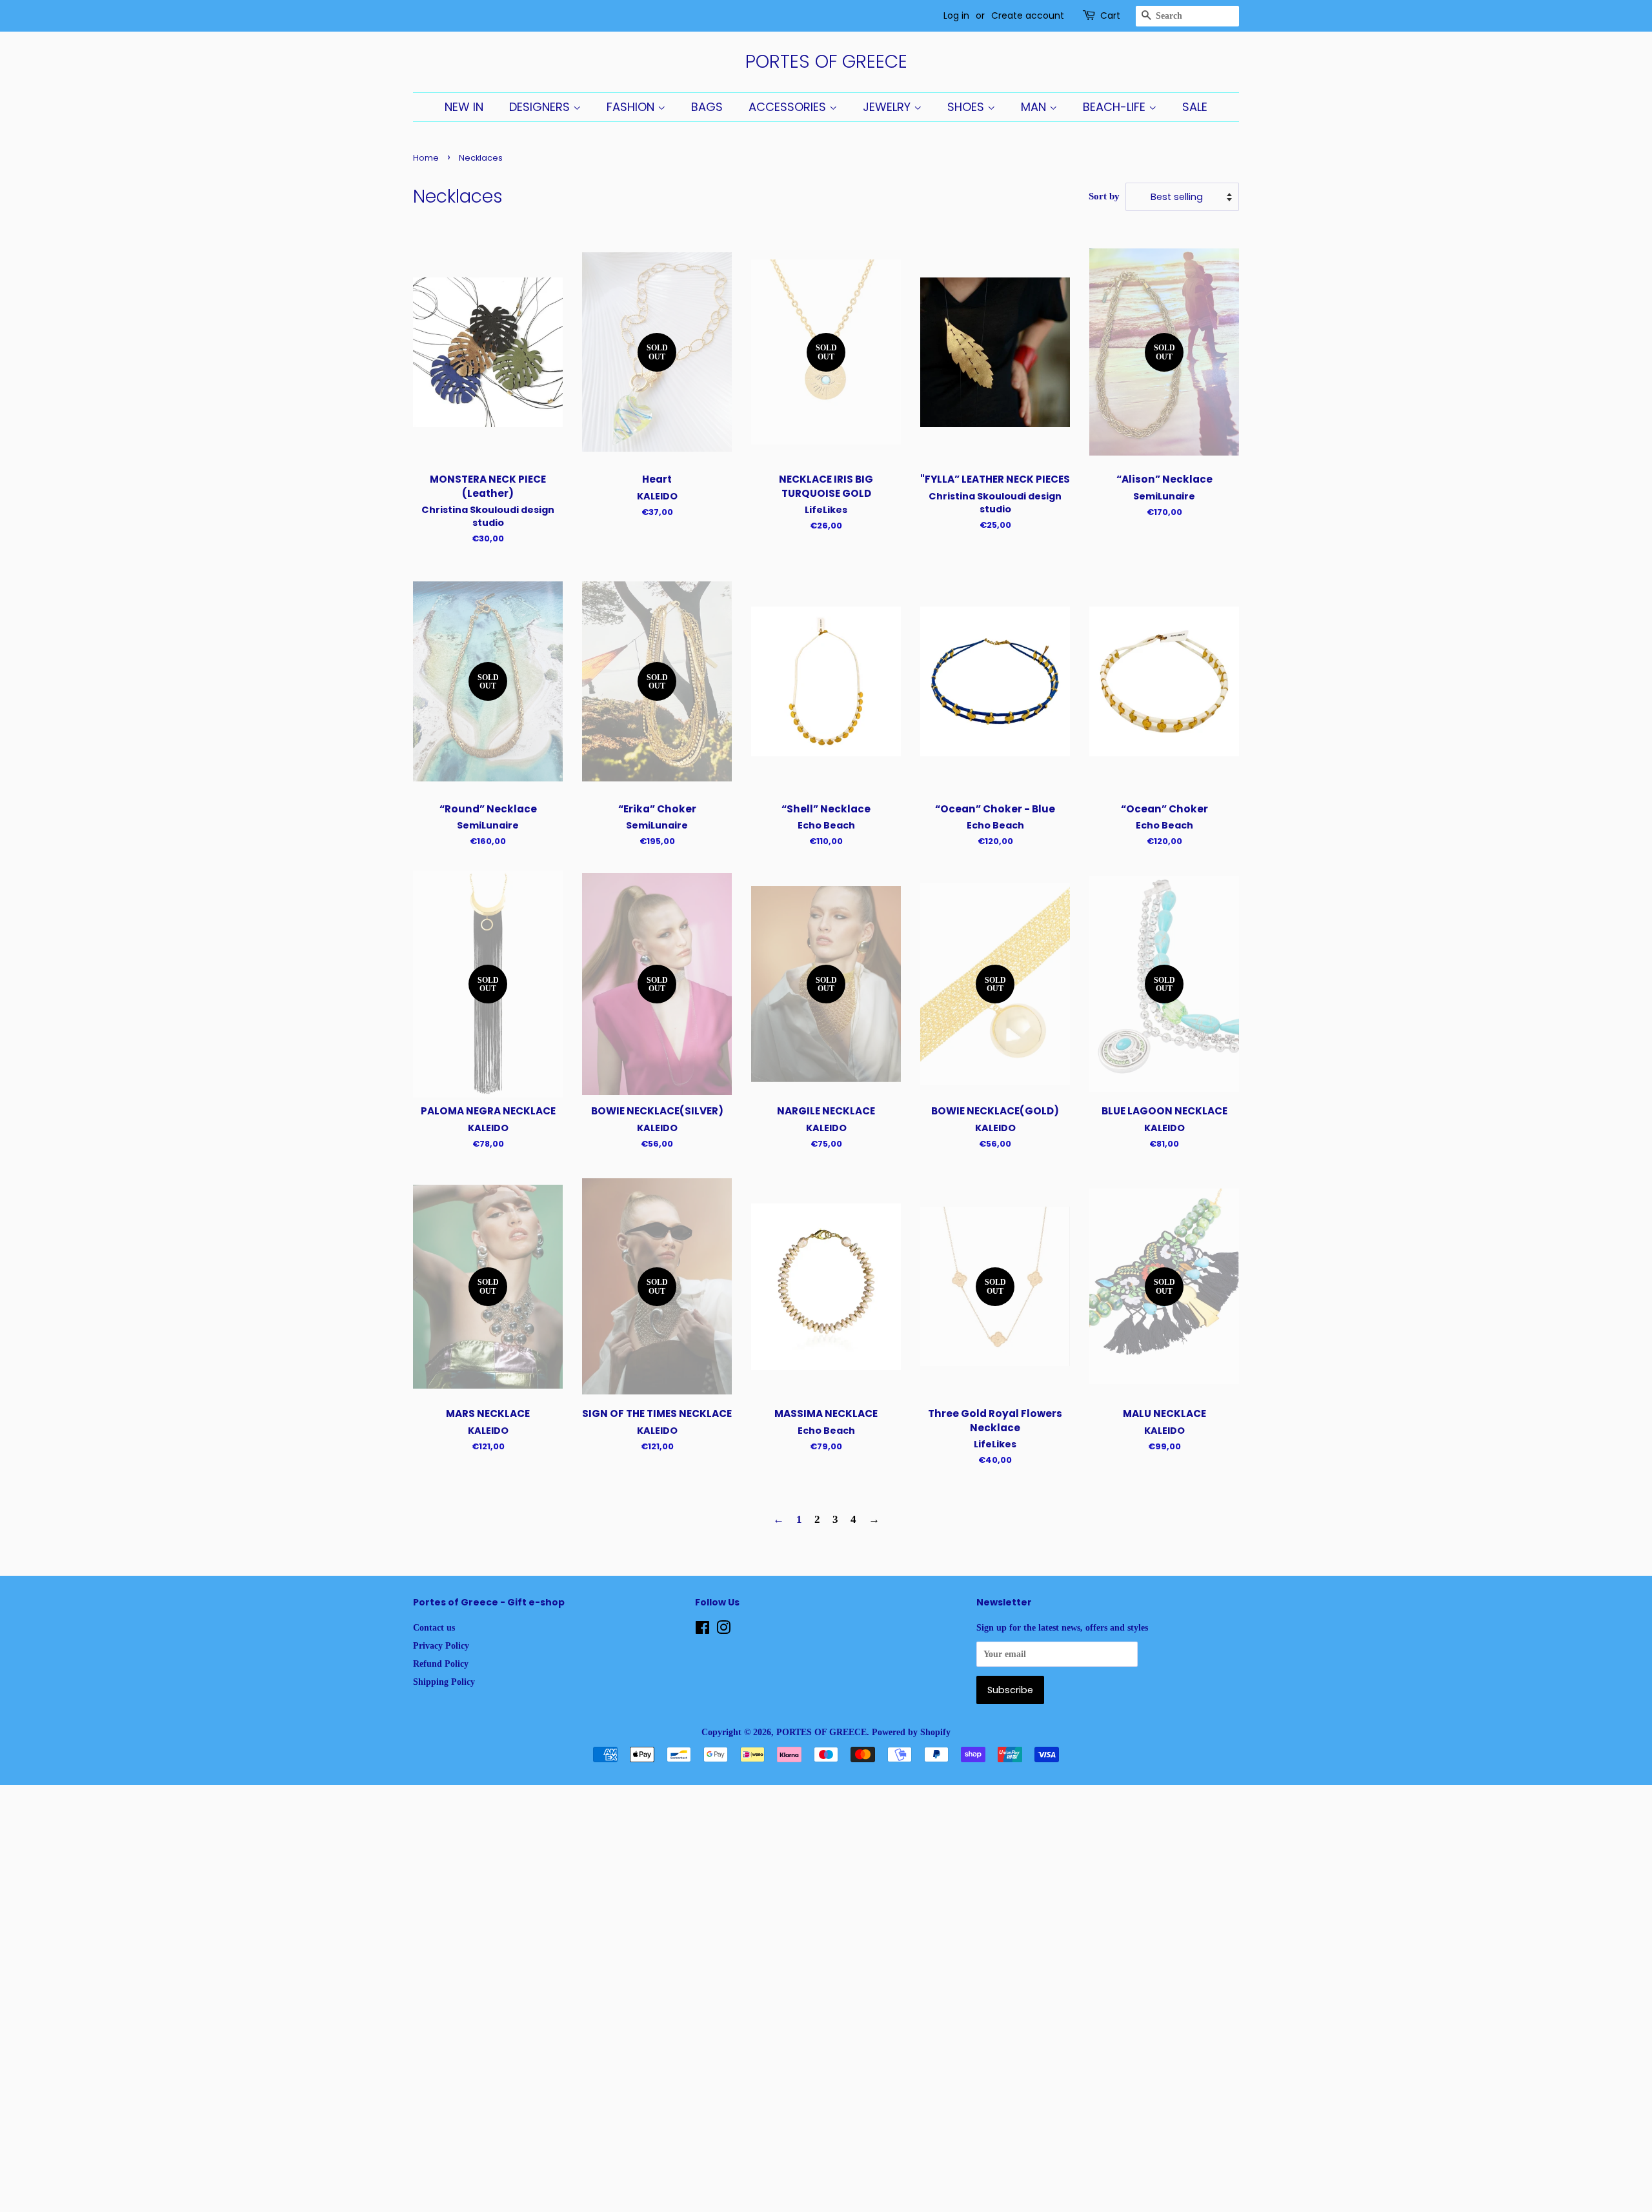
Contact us (434, 1627)
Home (426, 158)
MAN (1035, 107)
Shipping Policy (444, 1682)
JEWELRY (888, 107)
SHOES (967, 107)
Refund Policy (441, 1664)
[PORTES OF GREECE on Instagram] (723, 1630)
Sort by (1104, 196)
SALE (1195, 107)
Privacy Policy (441, 1645)
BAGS (707, 107)
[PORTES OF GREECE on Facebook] (702, 1630)
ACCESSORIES (789, 107)
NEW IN (464, 107)
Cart (1110, 15)
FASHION (632, 107)
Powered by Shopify (911, 1732)
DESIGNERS (541, 107)
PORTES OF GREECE (826, 62)
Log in (956, 15)
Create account (1028, 15)
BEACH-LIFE (1116, 107)
